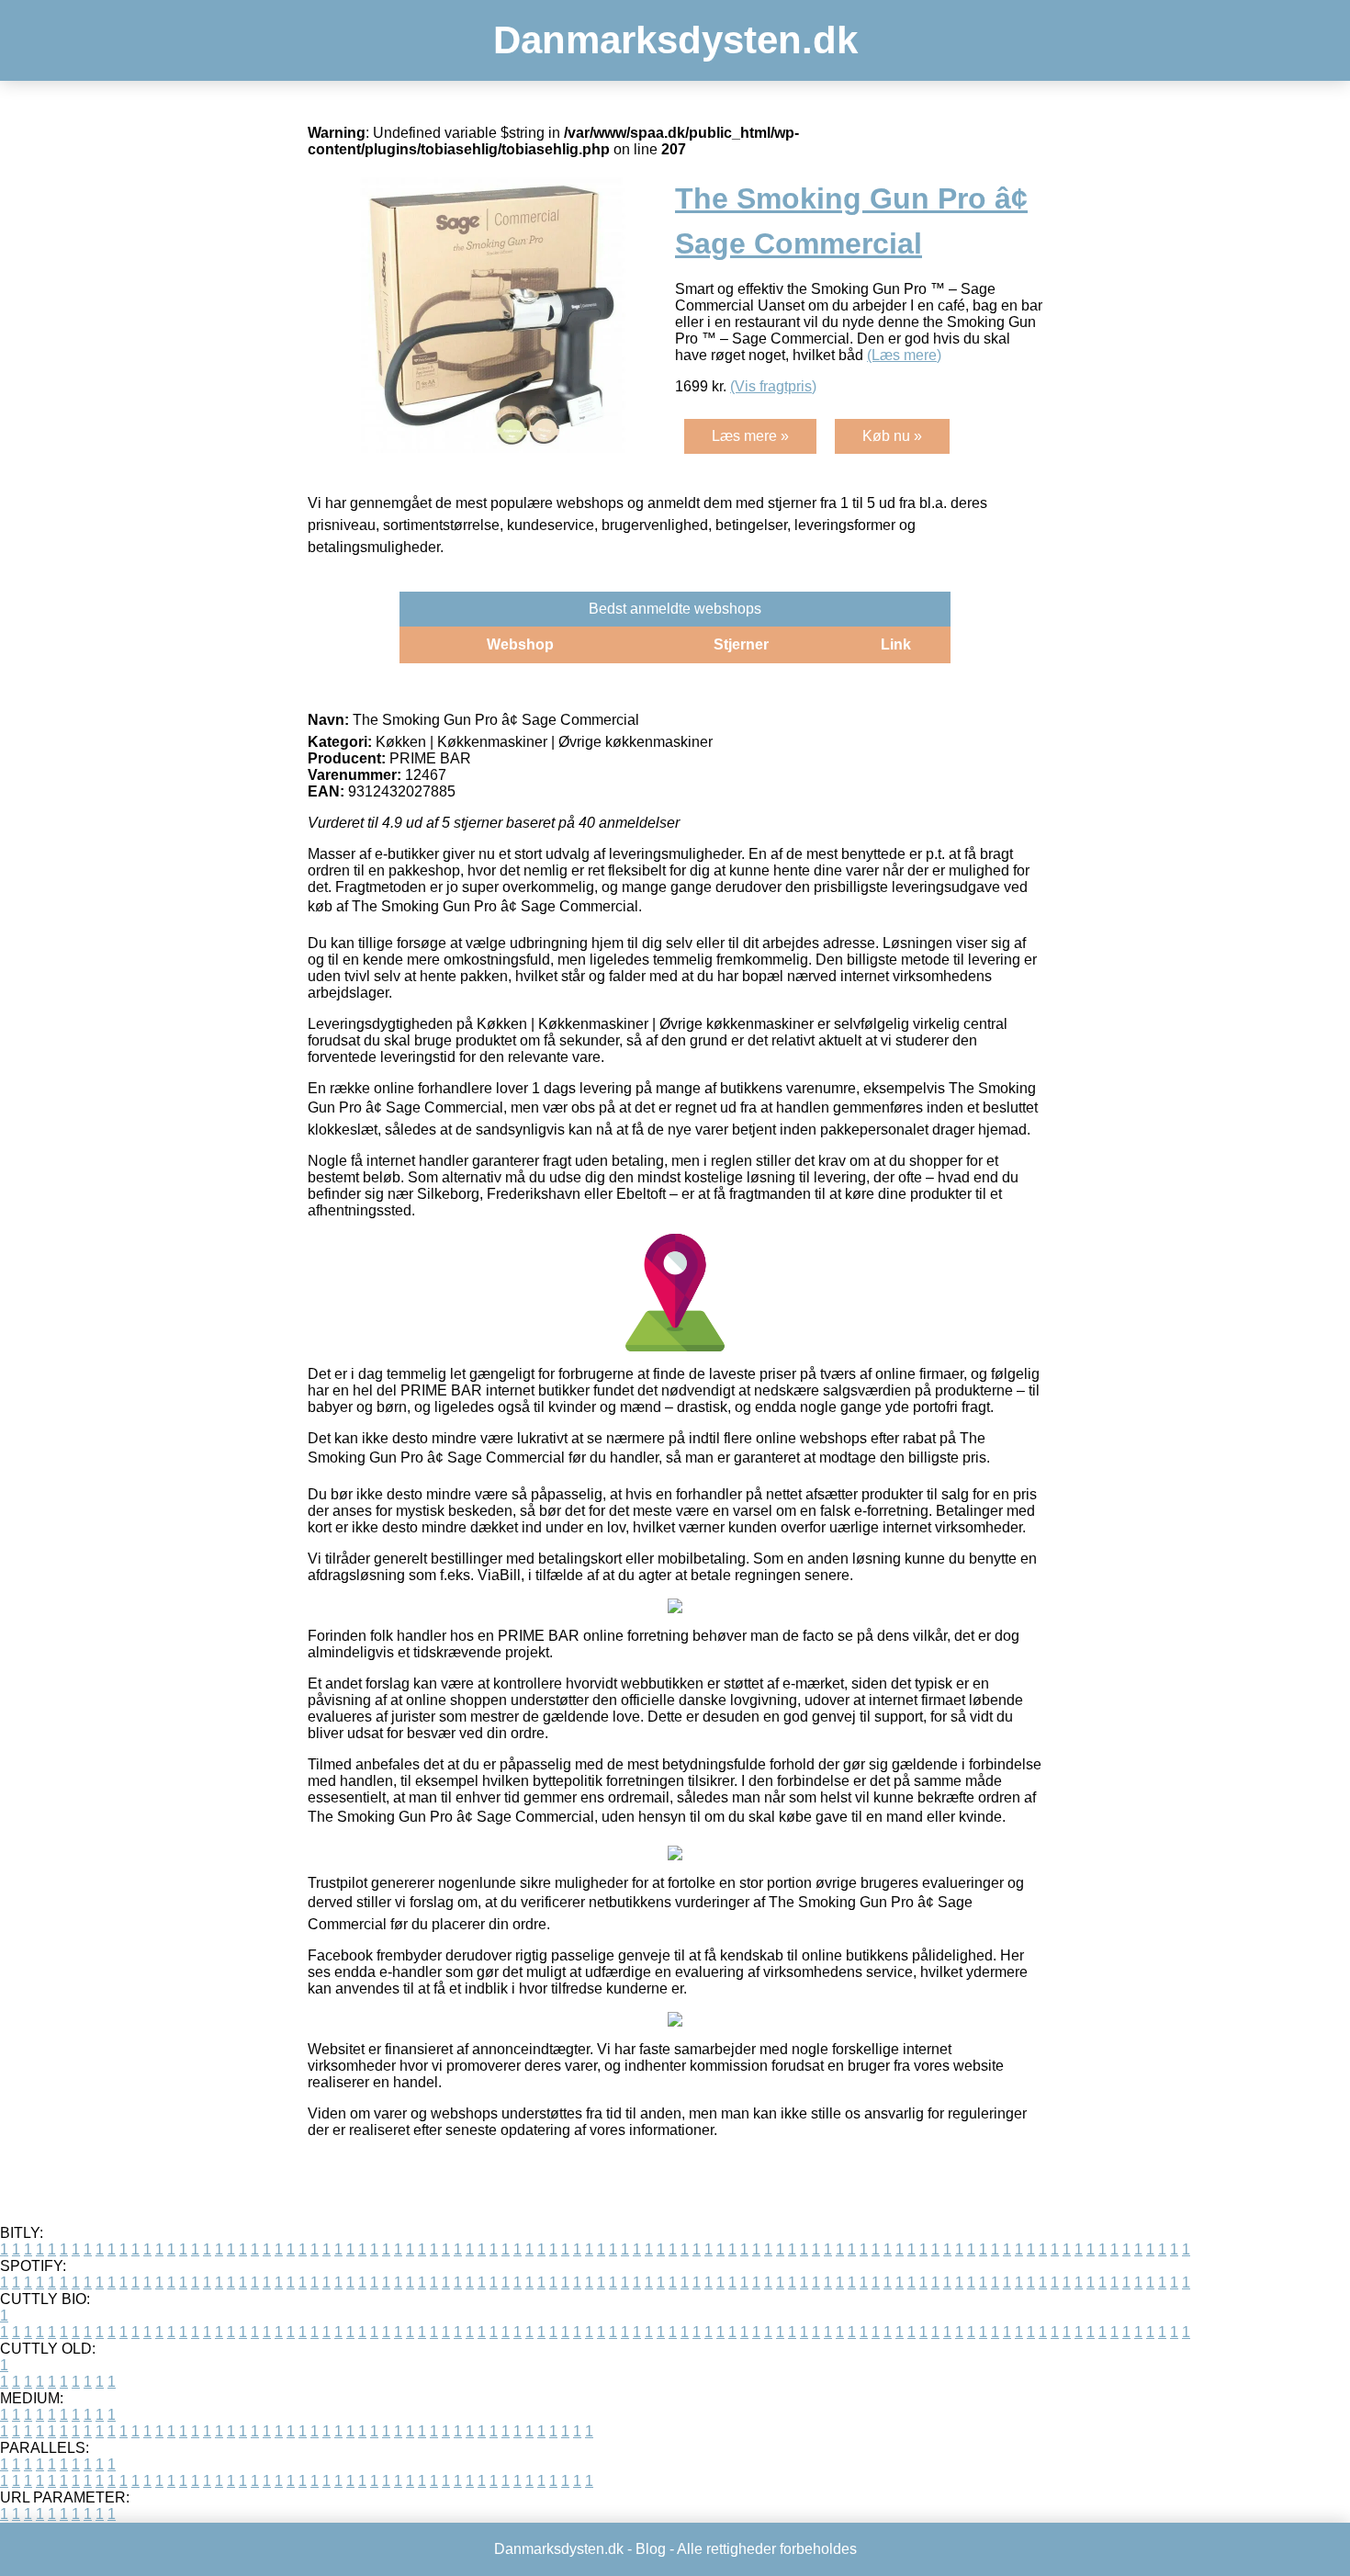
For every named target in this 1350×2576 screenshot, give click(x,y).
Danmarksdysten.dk (675, 40)
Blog (651, 2549)
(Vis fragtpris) (773, 386)
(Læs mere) (904, 355)
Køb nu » (892, 436)
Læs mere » (750, 436)
